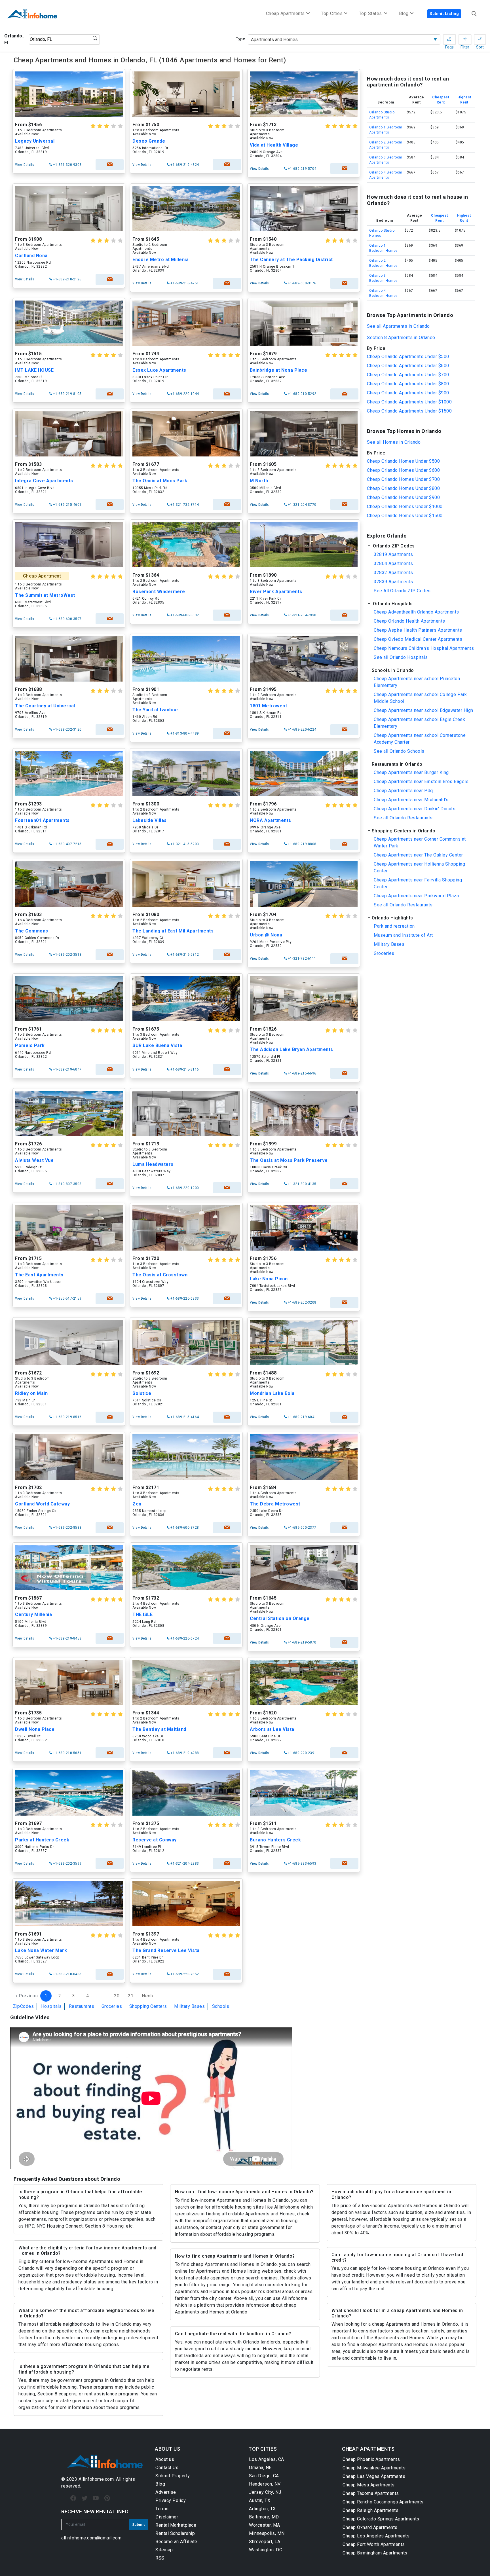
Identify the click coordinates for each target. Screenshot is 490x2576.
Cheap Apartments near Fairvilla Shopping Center (418, 883)
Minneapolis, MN (267, 2533)
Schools (221, 2006)
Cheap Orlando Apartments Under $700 (408, 375)
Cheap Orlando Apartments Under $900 (408, 393)
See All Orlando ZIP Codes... (404, 591)
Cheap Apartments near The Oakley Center (418, 855)
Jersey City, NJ (265, 2492)
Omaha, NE (260, 2468)
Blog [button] (404, 13)
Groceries (112, 2006)
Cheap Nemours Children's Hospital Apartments (424, 648)
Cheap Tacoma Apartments (371, 2493)
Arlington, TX (262, 2509)
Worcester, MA (265, 2525)
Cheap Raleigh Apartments (370, 2510)
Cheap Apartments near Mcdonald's (411, 800)
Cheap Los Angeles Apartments (376, 2536)
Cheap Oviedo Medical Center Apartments (418, 639)
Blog (160, 2484)
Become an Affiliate (176, 2542)
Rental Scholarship (175, 2533)
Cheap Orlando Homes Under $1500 (405, 516)
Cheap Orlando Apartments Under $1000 (409, 402)
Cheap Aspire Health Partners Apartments (418, 630)
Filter (465, 39)
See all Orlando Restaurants (403, 818)
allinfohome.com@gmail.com (91, 2538)
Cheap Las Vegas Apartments (374, 2476)
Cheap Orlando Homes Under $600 (403, 470)
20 (117, 1996)
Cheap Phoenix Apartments (371, 2459)
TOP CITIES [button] (263, 2449)
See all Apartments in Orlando (398, 326)
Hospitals (51, 2006)
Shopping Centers (148, 2006)
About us (165, 2459)
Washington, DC (266, 2550)
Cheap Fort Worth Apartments (374, 2544)
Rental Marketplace (176, 2525)
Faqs (449, 39)
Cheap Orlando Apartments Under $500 (408, 357)
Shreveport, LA (265, 2542)
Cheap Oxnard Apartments (370, 2527)
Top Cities (332, 13)
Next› (148, 1996)
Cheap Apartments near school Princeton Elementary (417, 682)
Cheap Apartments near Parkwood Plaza (416, 896)
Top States (371, 13)
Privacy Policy (171, 2500)
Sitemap (164, 2550)
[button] (421, 546)
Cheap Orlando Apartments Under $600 (408, 366)
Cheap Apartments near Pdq (403, 791)
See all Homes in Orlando (394, 442)
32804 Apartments (393, 563)
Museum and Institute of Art (403, 935)
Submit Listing (444, 14)
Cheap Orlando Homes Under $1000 (405, 506)
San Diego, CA (264, 2476)
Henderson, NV (265, 2484)
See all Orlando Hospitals (401, 657)
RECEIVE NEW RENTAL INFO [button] (95, 2512)
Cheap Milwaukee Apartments (374, 2468)
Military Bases (189, 2006)
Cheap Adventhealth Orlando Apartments (416, 612)
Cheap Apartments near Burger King (411, 772)
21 (131, 1996)
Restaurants (82, 2006)
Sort (480, 39)
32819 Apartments (393, 554)
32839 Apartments (393, 582)
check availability (110, 165)
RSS (160, 2558)
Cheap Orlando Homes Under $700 (403, 479)
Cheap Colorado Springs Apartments (381, 2519)
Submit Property (173, 2476)
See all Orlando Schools (399, 751)
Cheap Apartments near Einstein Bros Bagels (421, 782)
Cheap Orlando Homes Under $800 (403, 488)
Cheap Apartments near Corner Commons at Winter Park (420, 842)
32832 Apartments (393, 573)
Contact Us (167, 2468)
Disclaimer (167, 2517)
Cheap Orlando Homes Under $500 (403, 461)
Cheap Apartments (285, 13)
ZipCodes (23, 2006)
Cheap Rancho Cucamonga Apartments (383, 2502)
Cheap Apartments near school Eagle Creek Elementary (419, 723)
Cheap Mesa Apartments (369, 2485)
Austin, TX (260, 2500)
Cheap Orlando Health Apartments (409, 621)
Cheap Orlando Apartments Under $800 (408, 384)
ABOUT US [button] (167, 2449)
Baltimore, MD (264, 2517)
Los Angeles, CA (267, 2459)
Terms (162, 2509)
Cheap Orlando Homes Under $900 (403, 497)
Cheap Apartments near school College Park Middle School (420, 698)
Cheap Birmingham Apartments (375, 2553)
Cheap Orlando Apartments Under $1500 (409, 411)
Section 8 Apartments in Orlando (401, 338)
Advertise (166, 2492)
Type (240, 39)
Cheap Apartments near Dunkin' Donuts (415, 809)
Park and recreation (394, 926)
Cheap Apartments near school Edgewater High (424, 710)
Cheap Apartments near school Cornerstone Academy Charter (420, 739)
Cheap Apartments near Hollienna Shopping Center (419, 867)
